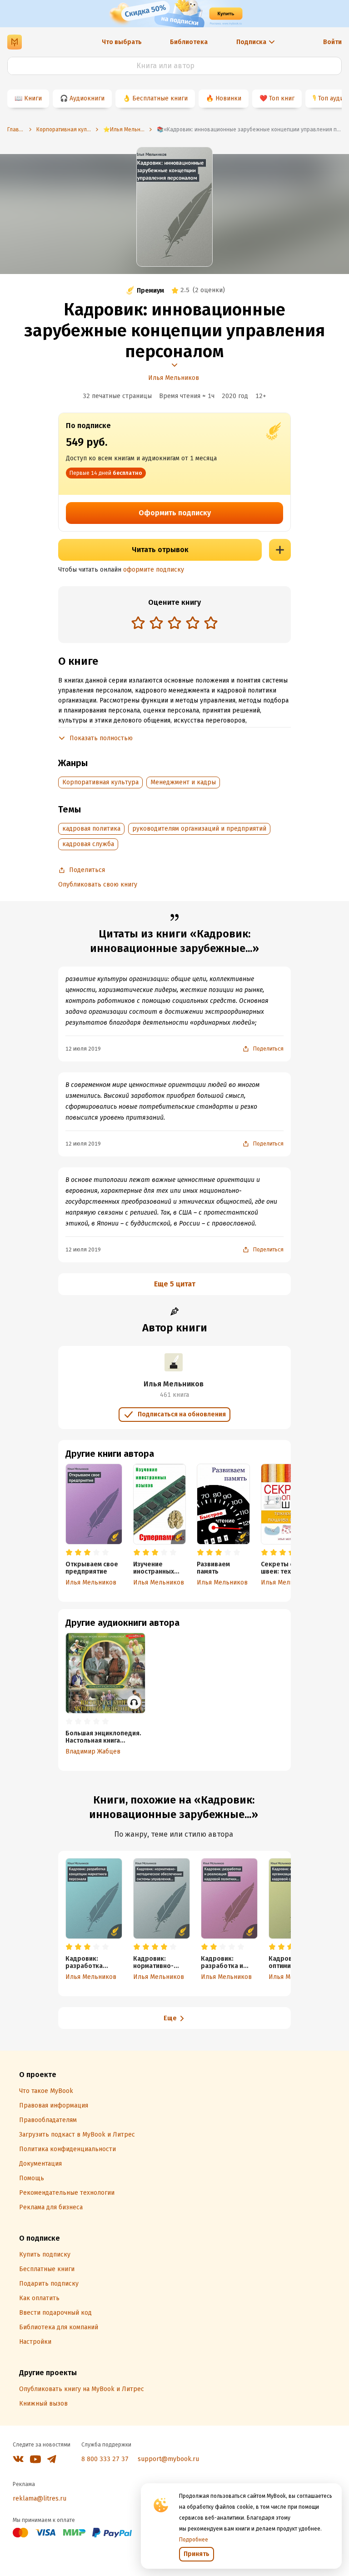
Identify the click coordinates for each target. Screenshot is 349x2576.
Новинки (228, 98)
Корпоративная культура (100, 782)
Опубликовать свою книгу (98, 884)
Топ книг (282, 98)
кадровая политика (91, 829)
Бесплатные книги (160, 98)
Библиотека (189, 42)
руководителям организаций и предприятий (199, 829)
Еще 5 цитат (175, 1284)
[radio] (138, 623)
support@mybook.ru (168, 2459)
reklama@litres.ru (40, 2499)
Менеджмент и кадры (183, 782)
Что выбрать (122, 42)
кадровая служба (88, 844)
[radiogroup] (174, 624)
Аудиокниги (87, 98)
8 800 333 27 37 (105, 2459)
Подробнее (194, 2540)
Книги (33, 98)
